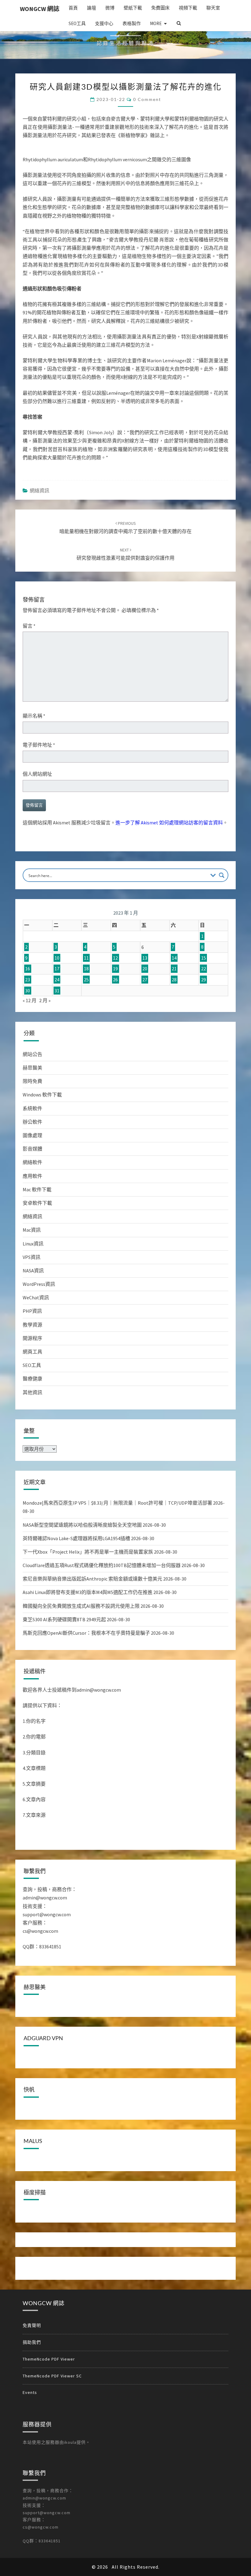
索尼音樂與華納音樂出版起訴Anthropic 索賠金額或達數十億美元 (92, 1579)
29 (204, 980)
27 (145, 980)
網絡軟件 (32, 1162)
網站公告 (32, 1054)
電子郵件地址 (39, 745)
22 (204, 969)
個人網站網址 (37, 774)
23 (28, 980)
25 (86, 980)
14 (174, 958)
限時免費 (32, 1081)
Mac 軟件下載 (37, 1189)
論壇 (92, 8)
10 (57, 958)
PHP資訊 (32, 1311)
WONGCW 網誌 (40, 9)
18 (86, 969)
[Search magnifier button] (222, 875)
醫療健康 (32, 1379)
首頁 (73, 8)
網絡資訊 (39, 491)
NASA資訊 (33, 1271)
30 (28, 991)
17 (57, 969)
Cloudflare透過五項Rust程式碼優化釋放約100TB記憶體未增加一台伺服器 (102, 1565)
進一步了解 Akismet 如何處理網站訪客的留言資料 (169, 823)
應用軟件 (32, 1176)
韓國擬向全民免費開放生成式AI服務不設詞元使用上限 (81, 1606)
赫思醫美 (32, 1068)
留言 (29, 626)
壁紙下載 (133, 8)
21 (174, 969)
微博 (110, 8)
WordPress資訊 (39, 1284)
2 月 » (45, 1000)
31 (57, 991)
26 (115, 980)
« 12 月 (30, 1000)
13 (145, 958)
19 (115, 969)
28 (174, 980)
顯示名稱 (34, 716)
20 (145, 969)
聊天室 (213, 8)
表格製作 (132, 23)
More (156, 23)
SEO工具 (77, 23)
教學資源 (32, 1325)
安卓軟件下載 (37, 1203)
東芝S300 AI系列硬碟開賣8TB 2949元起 (64, 1619)
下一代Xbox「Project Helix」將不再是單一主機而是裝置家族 (88, 1552)
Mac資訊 (32, 1230)
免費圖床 (160, 8)
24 (57, 980)
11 (86, 958)
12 (115, 958)
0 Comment (147, 99)
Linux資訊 (33, 1244)
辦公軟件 (32, 1122)
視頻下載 (188, 8)
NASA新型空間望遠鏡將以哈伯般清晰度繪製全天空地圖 (82, 1525)
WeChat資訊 (36, 1297)
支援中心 (104, 23)
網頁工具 (32, 1352)
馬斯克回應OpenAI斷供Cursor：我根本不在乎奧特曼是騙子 (86, 1633)
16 (28, 969)
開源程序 (32, 1338)
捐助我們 (32, 2562)
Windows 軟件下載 (42, 1095)
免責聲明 (32, 2545)
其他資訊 (32, 1392)
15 (204, 958)
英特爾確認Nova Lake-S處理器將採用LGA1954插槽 (76, 1538)
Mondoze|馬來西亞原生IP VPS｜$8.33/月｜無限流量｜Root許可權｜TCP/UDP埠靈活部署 (117, 1503)
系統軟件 (32, 1108)
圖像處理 (32, 1135)
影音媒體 (32, 1149)
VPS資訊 (32, 1257)
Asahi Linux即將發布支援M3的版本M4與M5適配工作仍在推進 (88, 1592)
